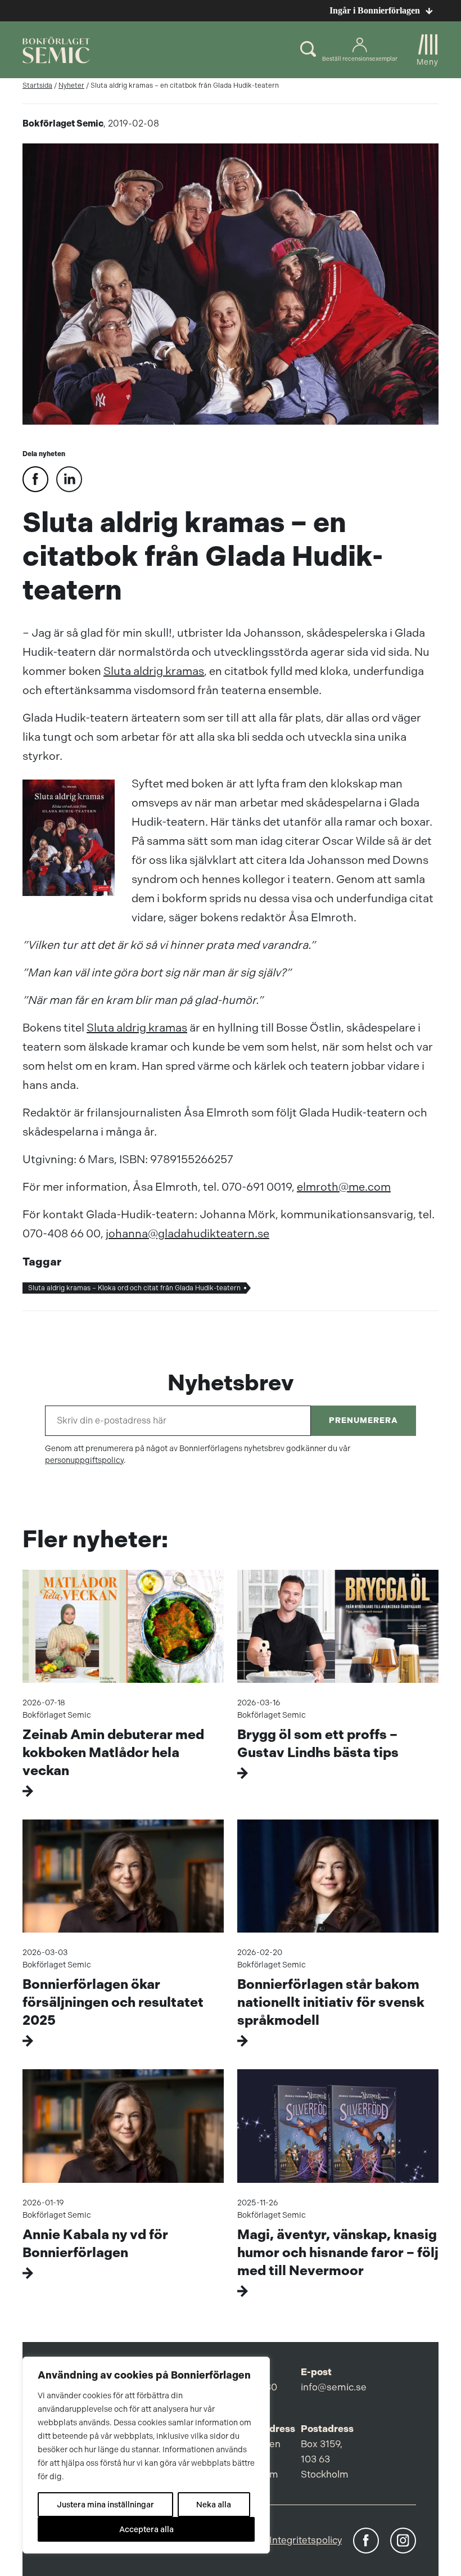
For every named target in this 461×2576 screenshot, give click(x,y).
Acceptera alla (146, 2529)
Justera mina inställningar (105, 2505)
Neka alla (214, 2505)
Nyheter (71, 85)
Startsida (37, 85)
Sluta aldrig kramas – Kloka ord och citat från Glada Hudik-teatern (134, 1288)
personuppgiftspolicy (84, 1460)
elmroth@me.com (344, 1187)
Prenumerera (363, 1420)
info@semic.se (334, 2387)
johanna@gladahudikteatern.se (187, 1234)
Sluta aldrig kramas (154, 671)
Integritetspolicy (306, 2540)
